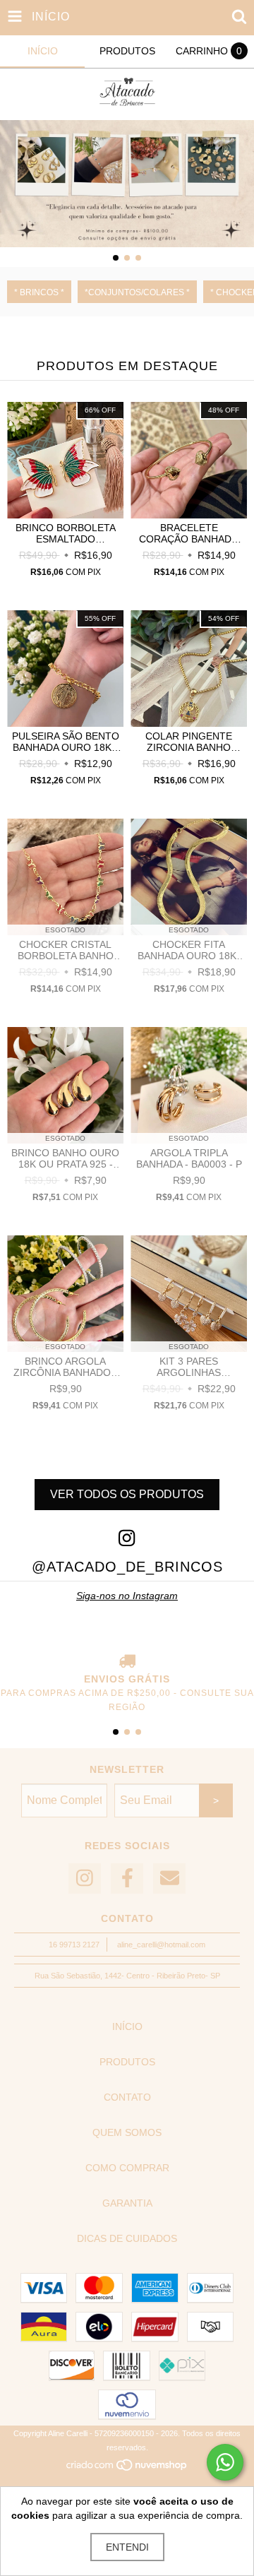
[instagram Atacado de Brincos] (85, 1878)
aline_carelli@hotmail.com (161, 1945)
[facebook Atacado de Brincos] (127, 1878)
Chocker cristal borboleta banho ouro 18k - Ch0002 (66, 950)
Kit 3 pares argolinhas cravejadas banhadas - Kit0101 (189, 1367)
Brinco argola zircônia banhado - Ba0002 (65, 1367)
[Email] (169, 1878)
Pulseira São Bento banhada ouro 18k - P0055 (66, 742)
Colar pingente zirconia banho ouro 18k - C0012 (189, 742)
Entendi (127, 2547)
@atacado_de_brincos (127, 1567)
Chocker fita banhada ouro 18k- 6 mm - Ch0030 (189, 950)
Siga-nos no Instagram (127, 1596)
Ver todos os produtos (127, 1494)
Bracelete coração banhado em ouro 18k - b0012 (189, 533)
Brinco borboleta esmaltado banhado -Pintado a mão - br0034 (66, 533)
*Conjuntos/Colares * (137, 292)
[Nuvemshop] (127, 2469)
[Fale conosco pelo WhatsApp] (225, 2462)
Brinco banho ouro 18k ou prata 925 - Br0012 (65, 1158)
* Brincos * (39, 292)
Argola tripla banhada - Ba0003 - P (189, 1158)
